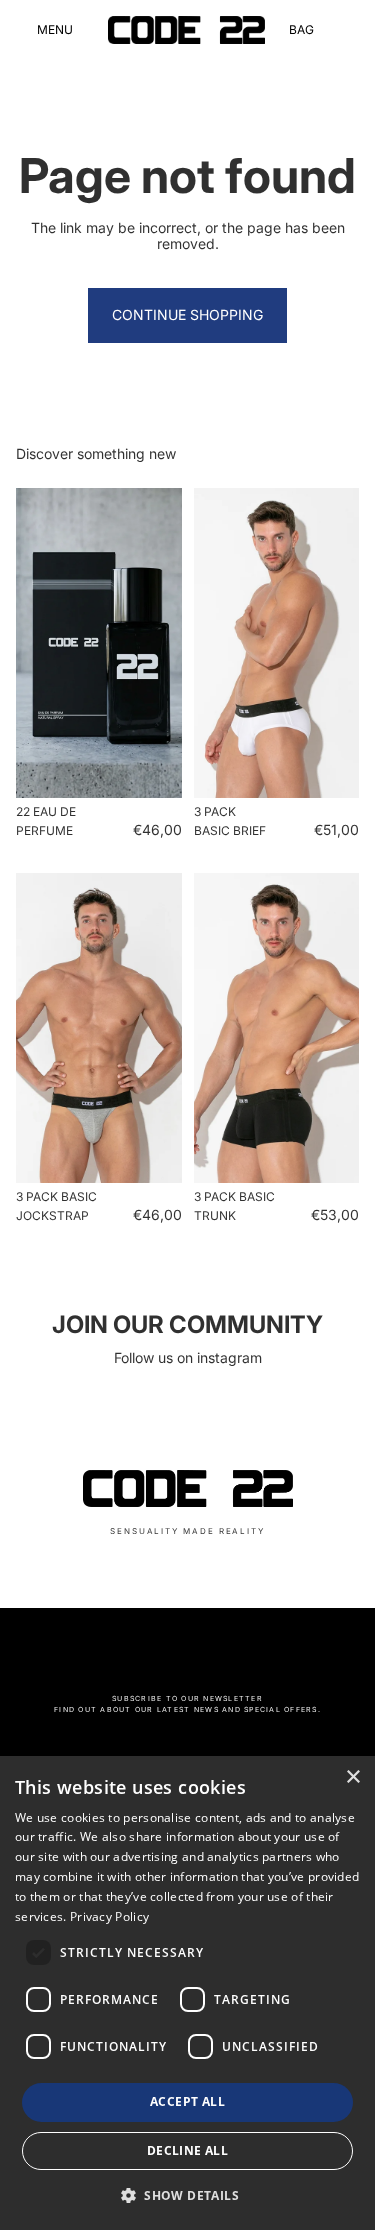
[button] (187, 2195)
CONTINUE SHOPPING (187, 314)
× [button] (352, 1777)
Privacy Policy (109, 1916)
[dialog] (187, 1993)
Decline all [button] (187, 2150)
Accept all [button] (187, 2101)
